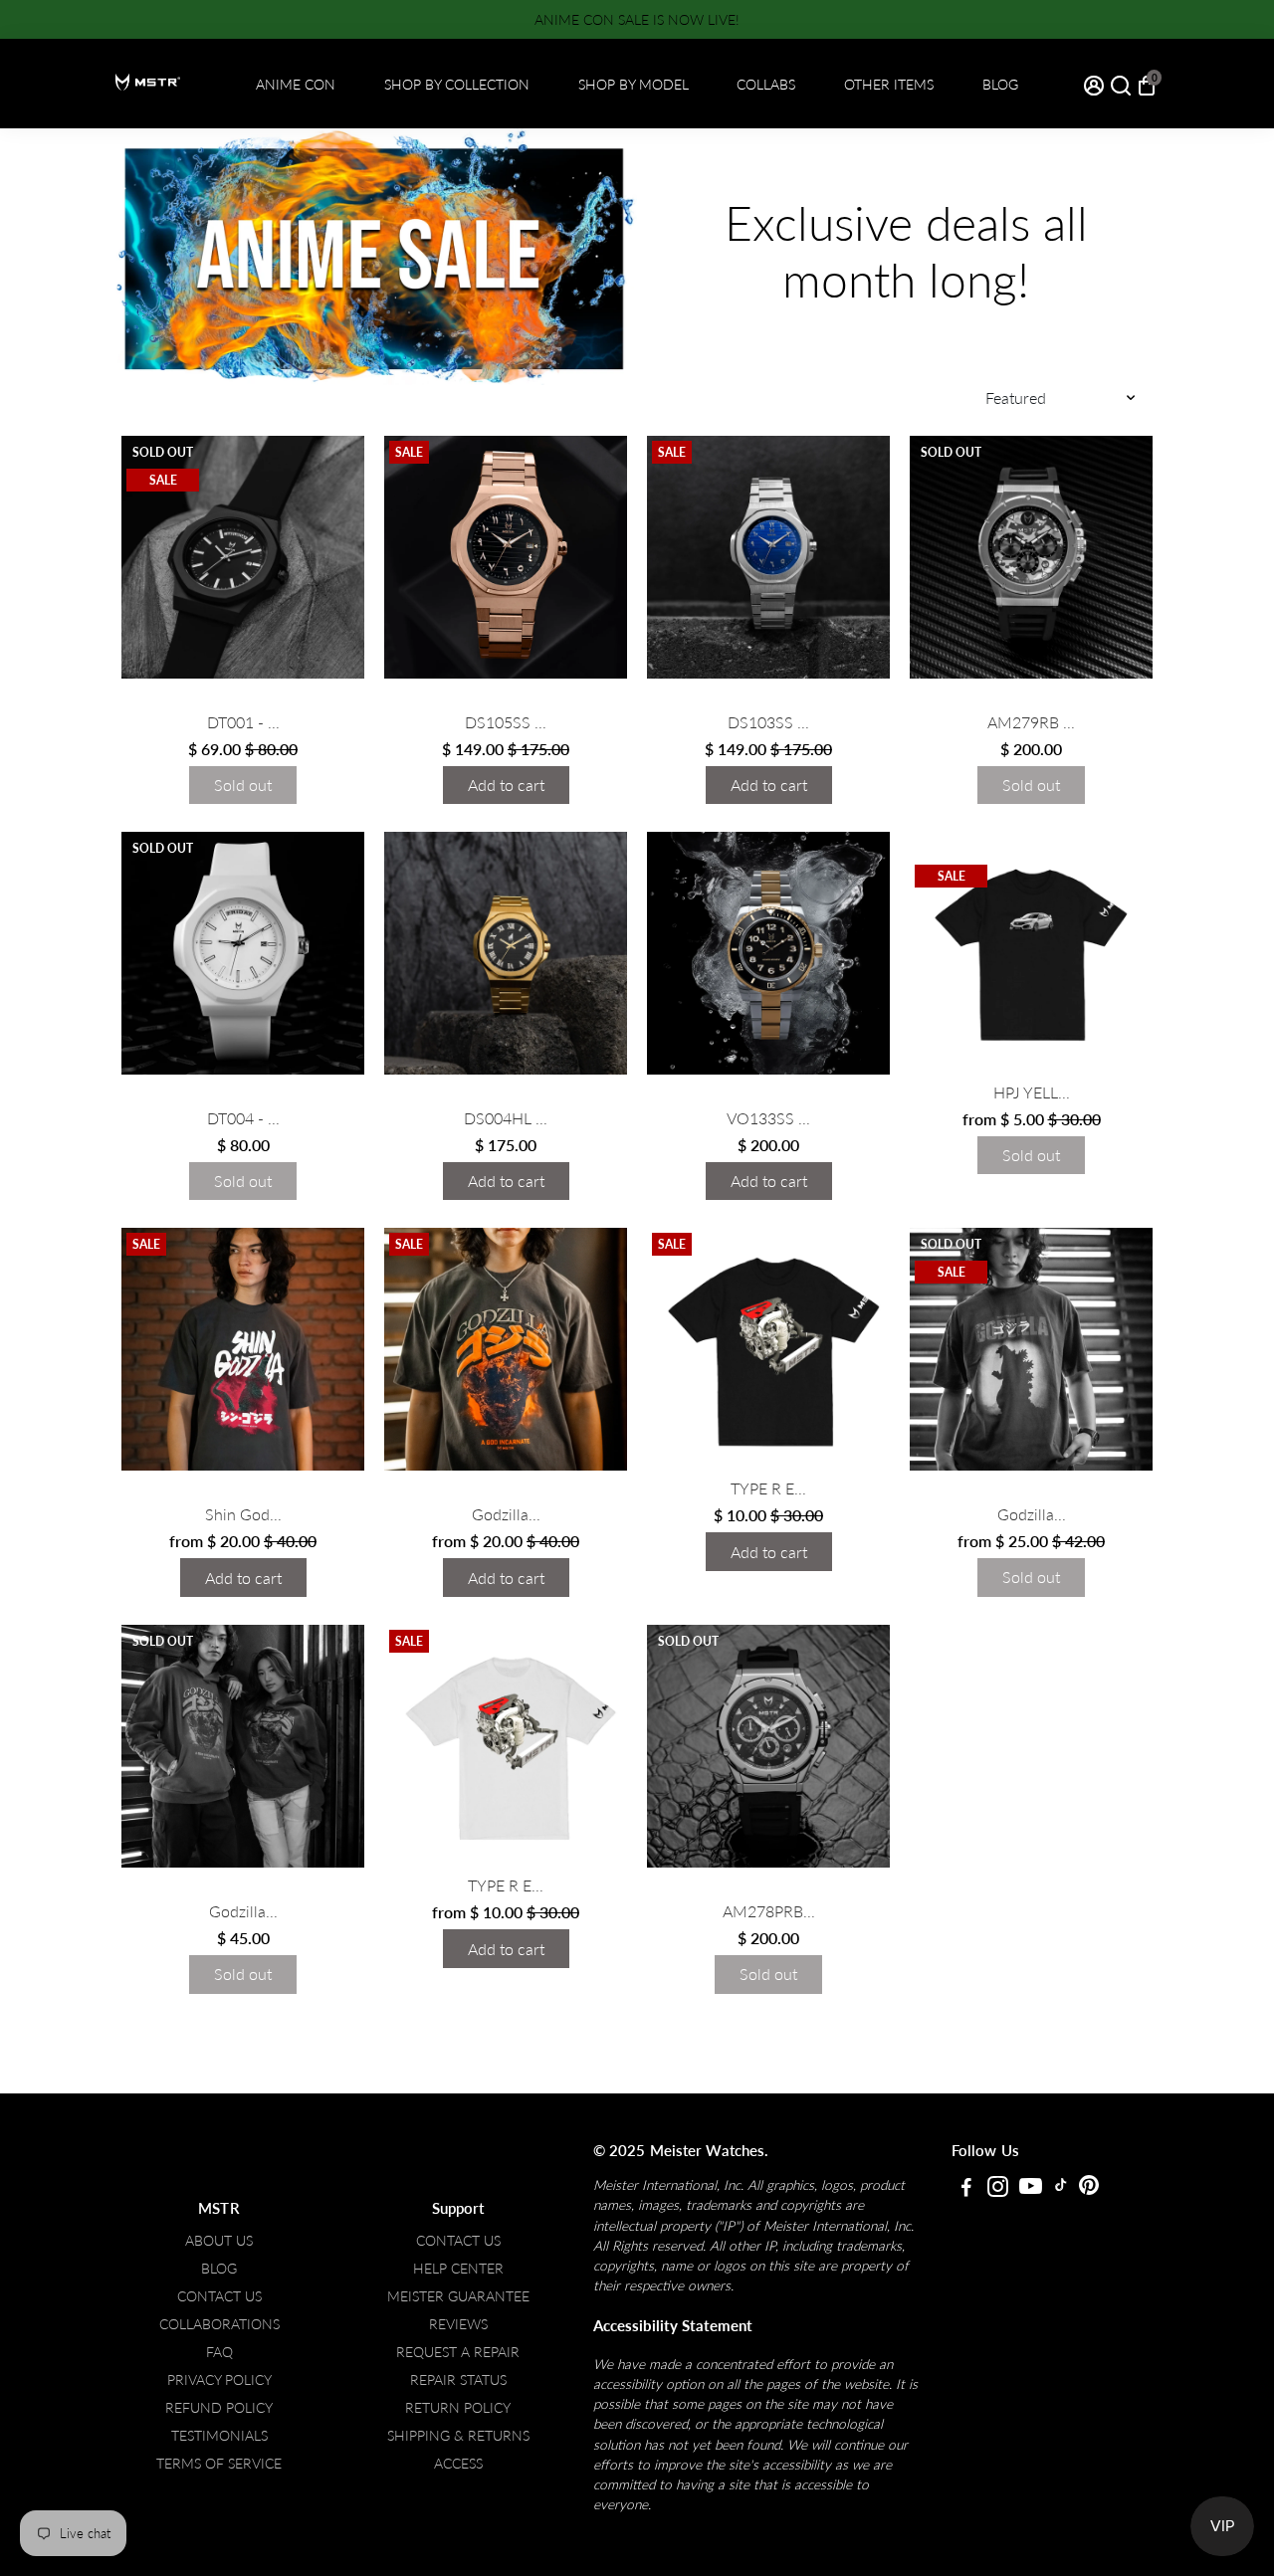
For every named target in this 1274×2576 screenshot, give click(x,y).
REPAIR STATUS (458, 2380)
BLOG (1000, 84)
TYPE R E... (768, 1488)
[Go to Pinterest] (1089, 2189)
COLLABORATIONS (219, 2324)
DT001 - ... (243, 722)
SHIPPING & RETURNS (458, 2436)
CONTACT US (219, 2296)
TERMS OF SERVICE (219, 2464)
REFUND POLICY (219, 2408)
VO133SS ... (768, 1118)
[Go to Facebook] (966, 2189)
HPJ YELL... (1032, 1092)
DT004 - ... (243, 1118)
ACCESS (458, 2464)
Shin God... (243, 1514)
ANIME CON (296, 84)
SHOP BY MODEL (634, 84)
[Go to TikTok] (1061, 2189)
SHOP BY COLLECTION (457, 84)
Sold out (243, 785)
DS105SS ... (506, 722)
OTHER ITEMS (889, 84)
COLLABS (766, 84)
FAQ (219, 2352)
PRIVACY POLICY (219, 2380)
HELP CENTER (458, 2269)
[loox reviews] (243, 699)
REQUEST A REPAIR (458, 2352)
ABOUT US (219, 2241)
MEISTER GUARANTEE (458, 2296)
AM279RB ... (1031, 722)
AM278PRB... (769, 1911)
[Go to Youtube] (1031, 2189)
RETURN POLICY (458, 2408)
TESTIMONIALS (219, 2436)
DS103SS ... (768, 722)
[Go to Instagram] (998, 2189)
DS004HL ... (506, 1118)
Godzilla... (506, 1514)
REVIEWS (458, 2324)
